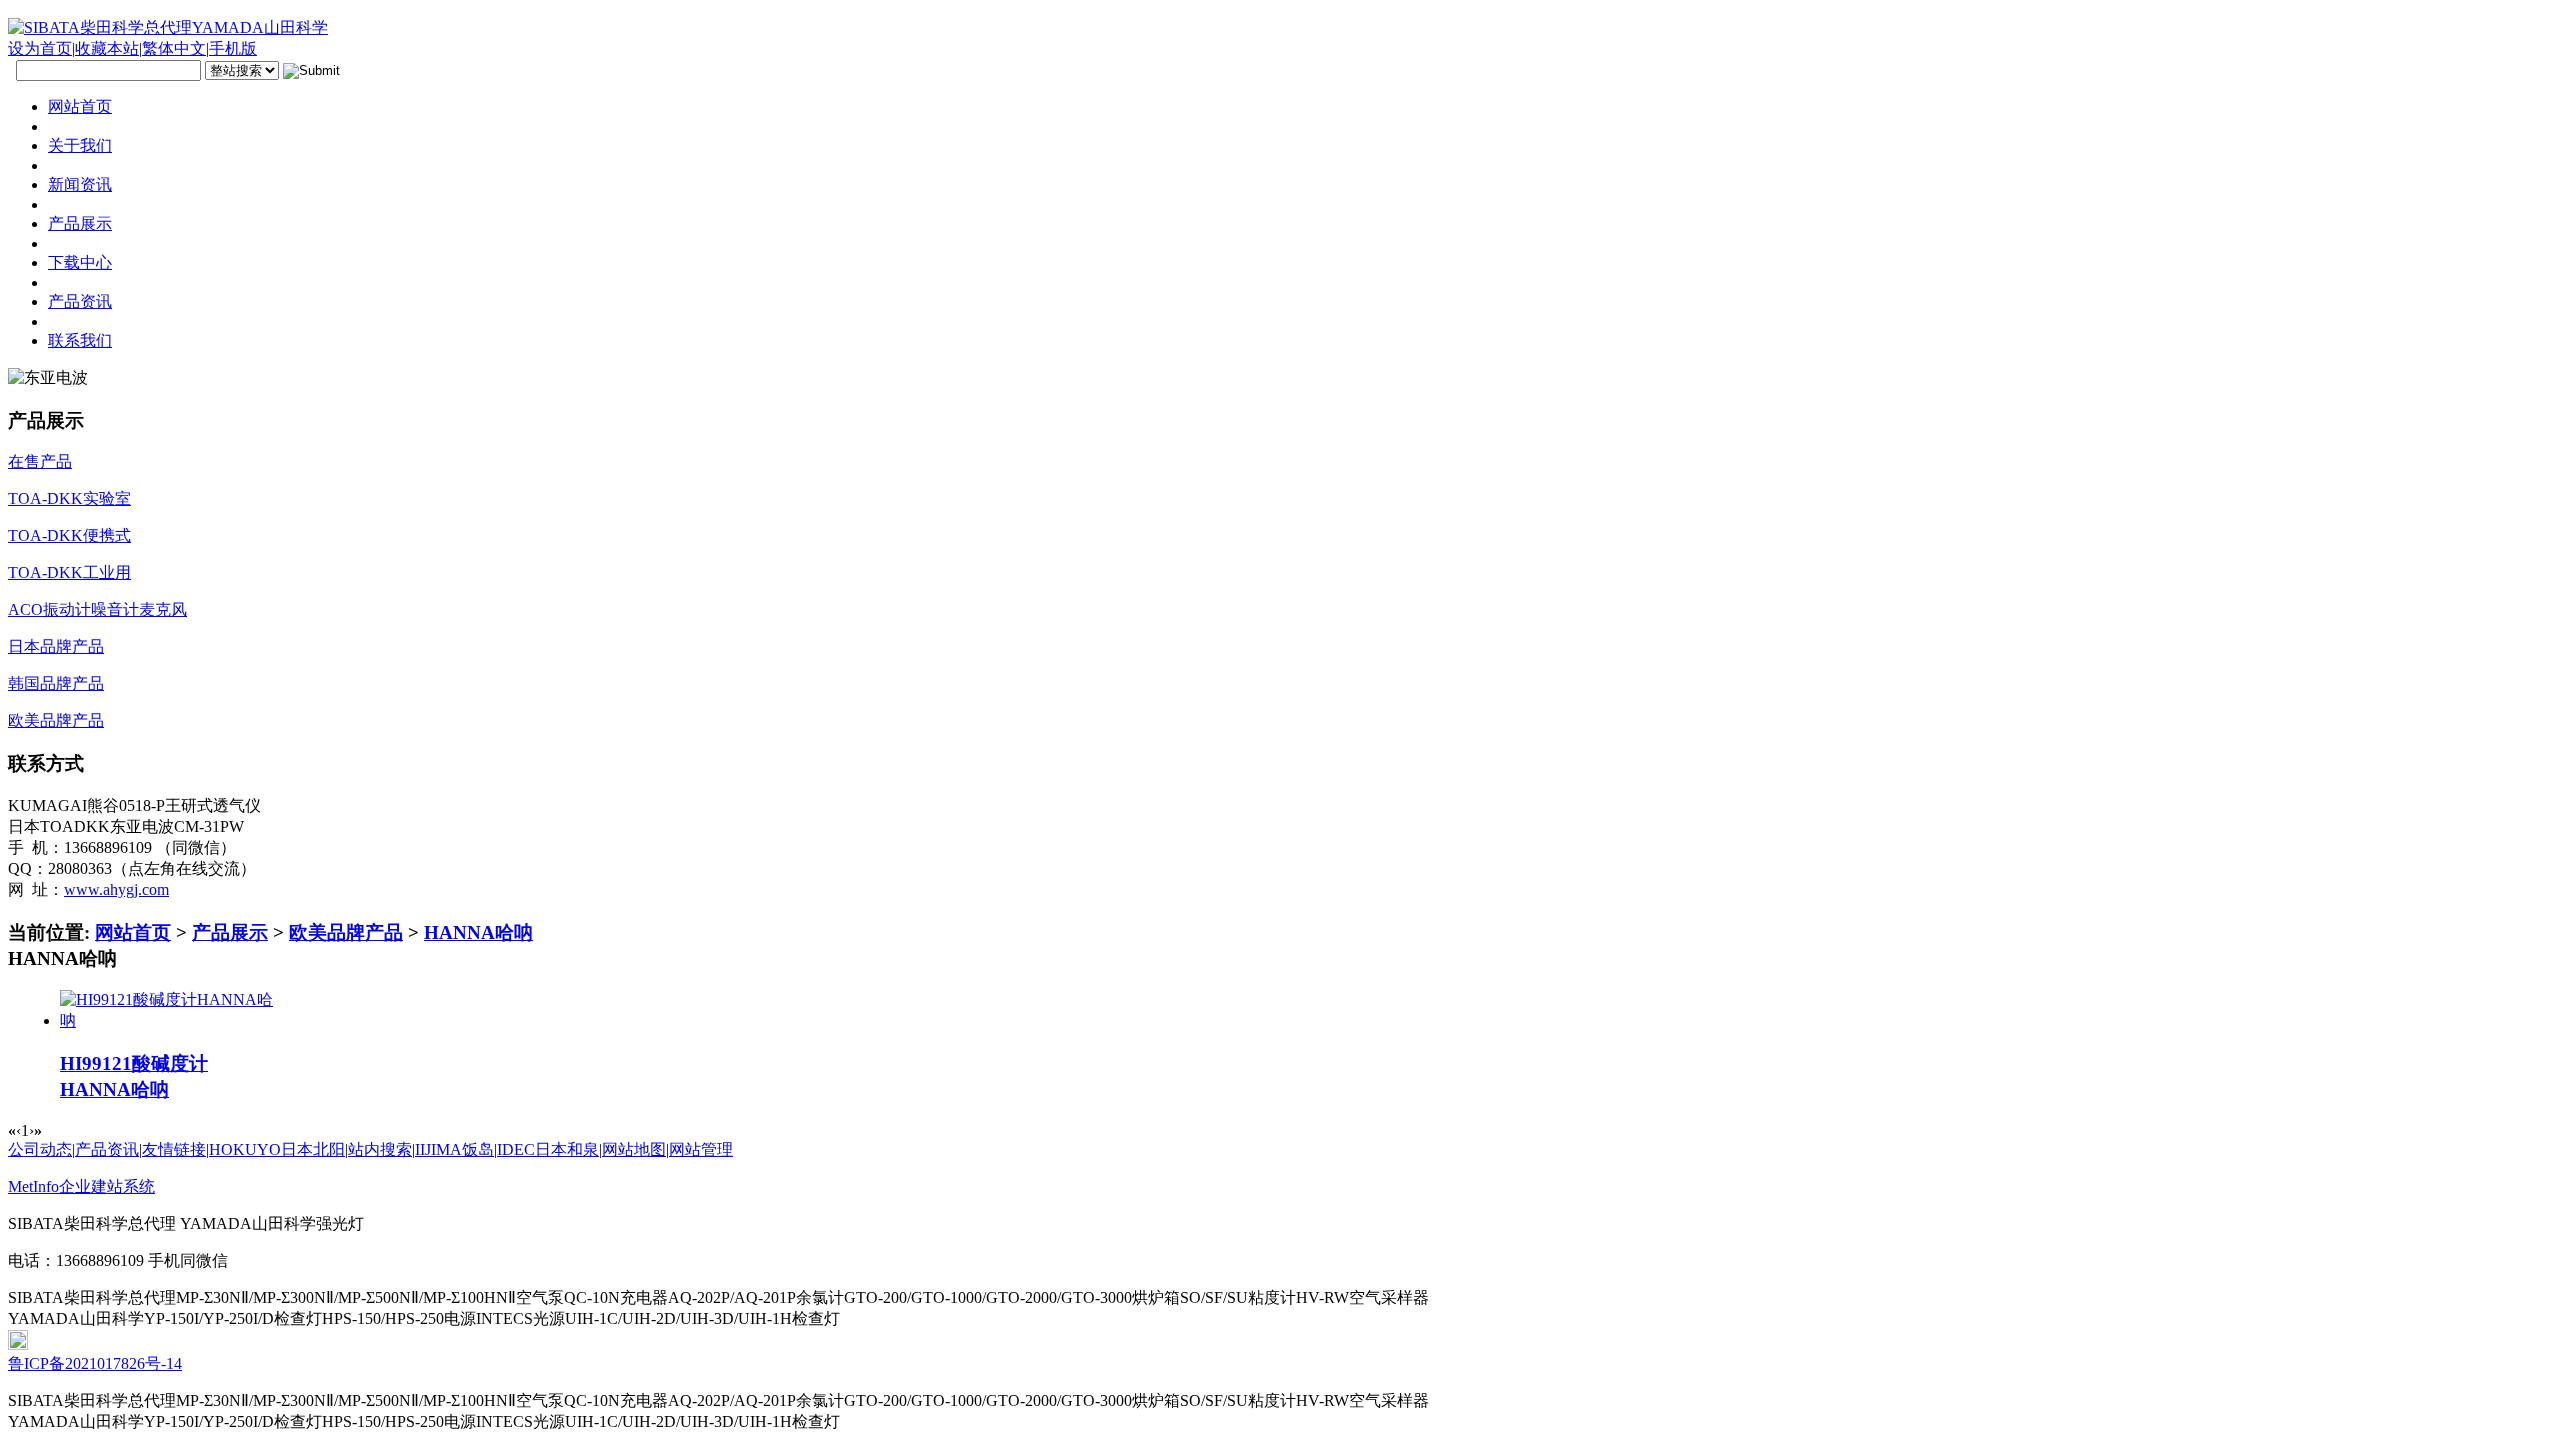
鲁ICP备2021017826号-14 (95, 1363)
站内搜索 (380, 1149)
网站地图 (634, 1149)
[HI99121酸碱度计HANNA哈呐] (167, 1020)
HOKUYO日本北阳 (277, 1149)
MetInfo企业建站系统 (81, 1186)
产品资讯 (107, 1149)
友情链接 (174, 1149)
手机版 (233, 48)
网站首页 (133, 932)
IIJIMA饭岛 (454, 1149)
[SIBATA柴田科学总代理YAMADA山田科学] (168, 27)
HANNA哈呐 (478, 932)
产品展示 (230, 932)
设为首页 (40, 48)
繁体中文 (174, 48)
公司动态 (40, 1149)
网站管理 (701, 1149)
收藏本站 (107, 48)
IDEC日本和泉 (548, 1149)
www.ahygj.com (116, 889)
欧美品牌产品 (346, 932)
